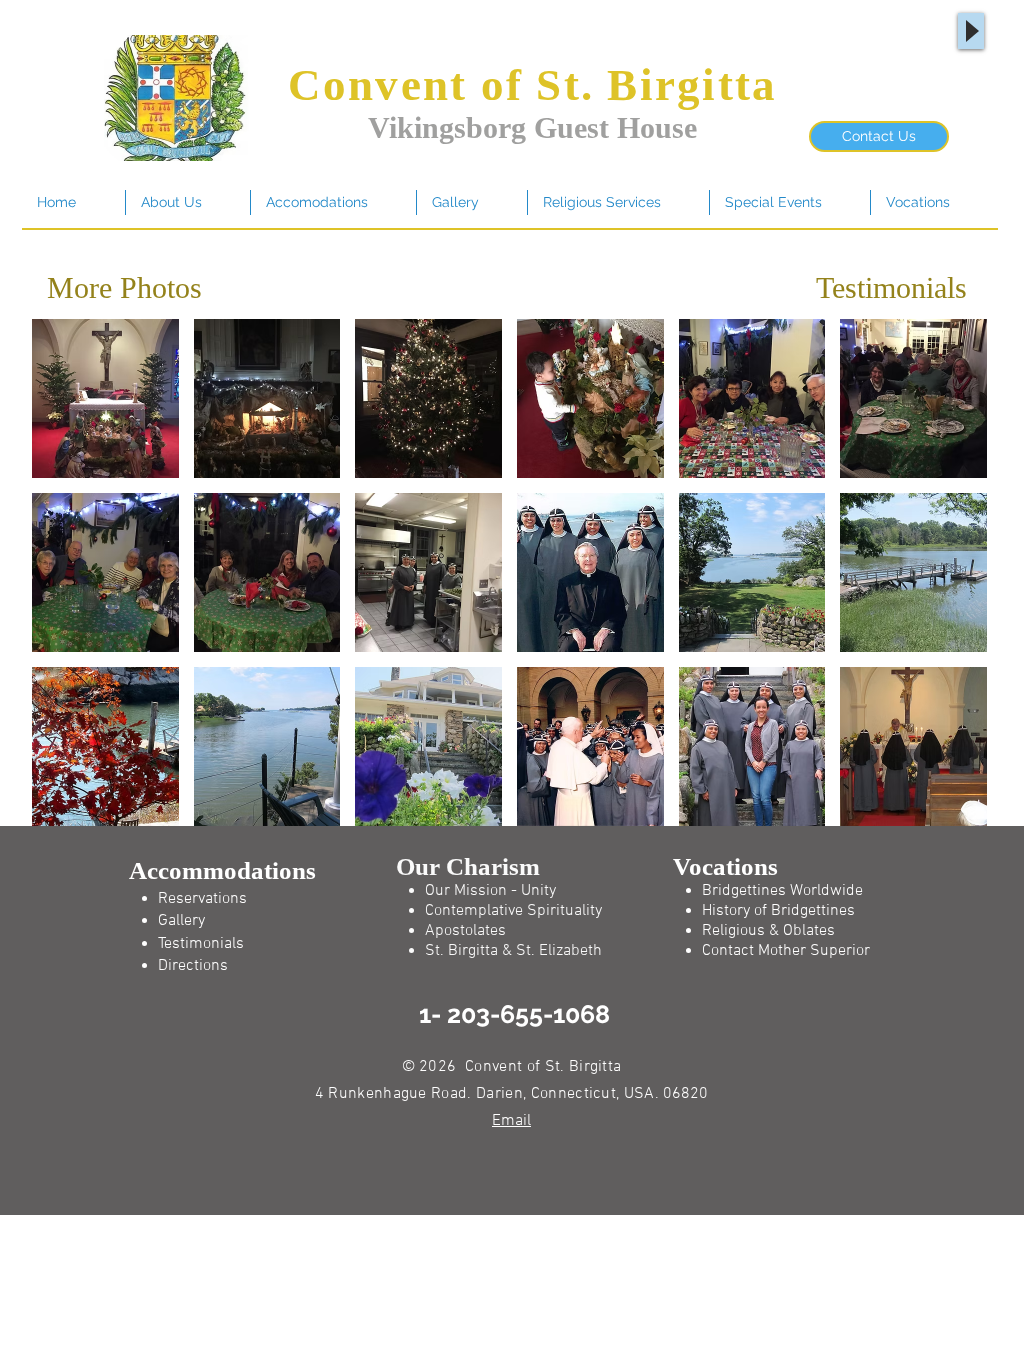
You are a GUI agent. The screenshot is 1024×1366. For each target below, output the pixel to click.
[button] (105, 398)
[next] (944, 590)
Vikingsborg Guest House (532, 127)
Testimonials (891, 287)
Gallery (181, 921)
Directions (193, 966)
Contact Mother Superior (786, 951)
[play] (946, 810)
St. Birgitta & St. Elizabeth (513, 951)
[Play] (971, 31)
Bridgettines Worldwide (782, 891)
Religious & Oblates (768, 931)
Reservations (202, 899)
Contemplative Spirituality (513, 911)
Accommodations (222, 870)
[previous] (74, 590)
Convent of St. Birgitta (533, 85)
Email (511, 1121)
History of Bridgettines (778, 911)
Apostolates (465, 931)
